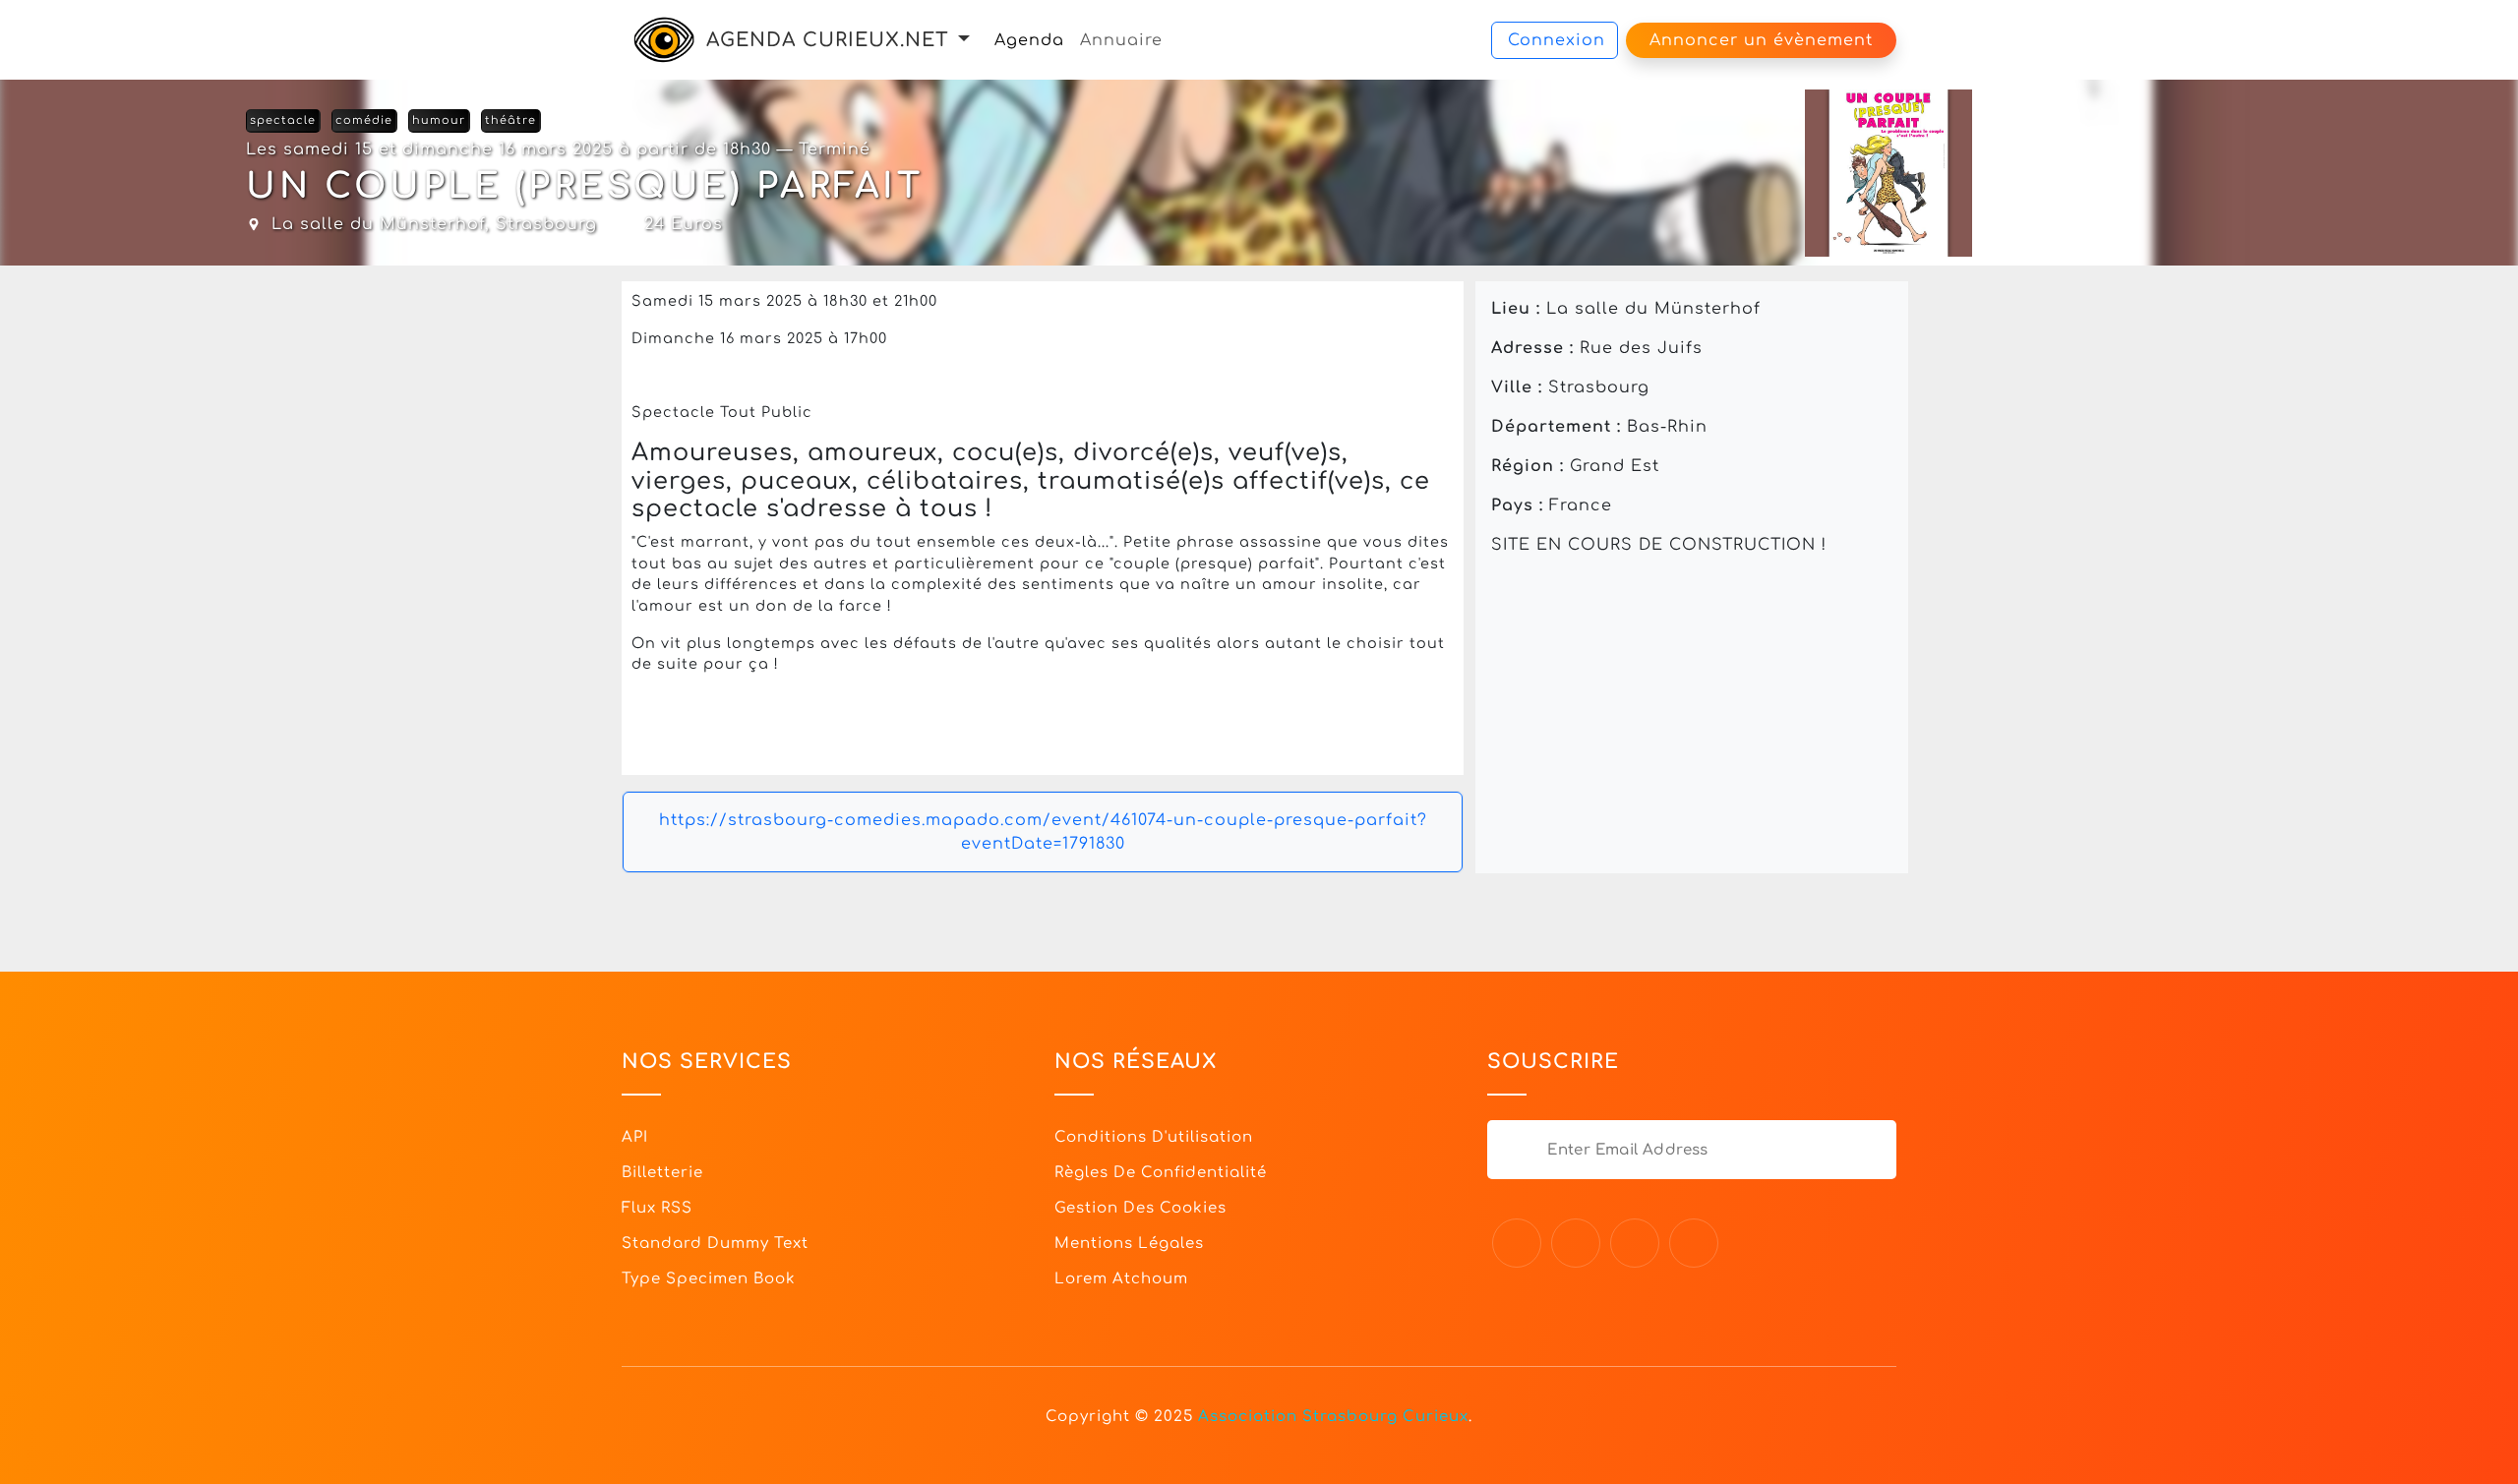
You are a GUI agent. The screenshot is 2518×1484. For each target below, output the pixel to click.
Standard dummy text (715, 1244)
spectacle (283, 120)
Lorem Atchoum (1121, 1279)
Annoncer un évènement (1761, 40)
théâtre (510, 120)
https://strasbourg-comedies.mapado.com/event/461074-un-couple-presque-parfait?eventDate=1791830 (1043, 832)
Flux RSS (657, 1208)
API (635, 1137)
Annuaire (1121, 40)
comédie (364, 120)
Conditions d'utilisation (1154, 1137)
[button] (964, 40)
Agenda (1029, 40)
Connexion (1557, 40)
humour (439, 120)
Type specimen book (709, 1279)
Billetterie (662, 1173)
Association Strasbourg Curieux (1333, 1417)
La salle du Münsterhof (378, 224)
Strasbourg (546, 224)
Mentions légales (1129, 1244)
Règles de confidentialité (1161, 1173)
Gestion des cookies (1140, 1208)
